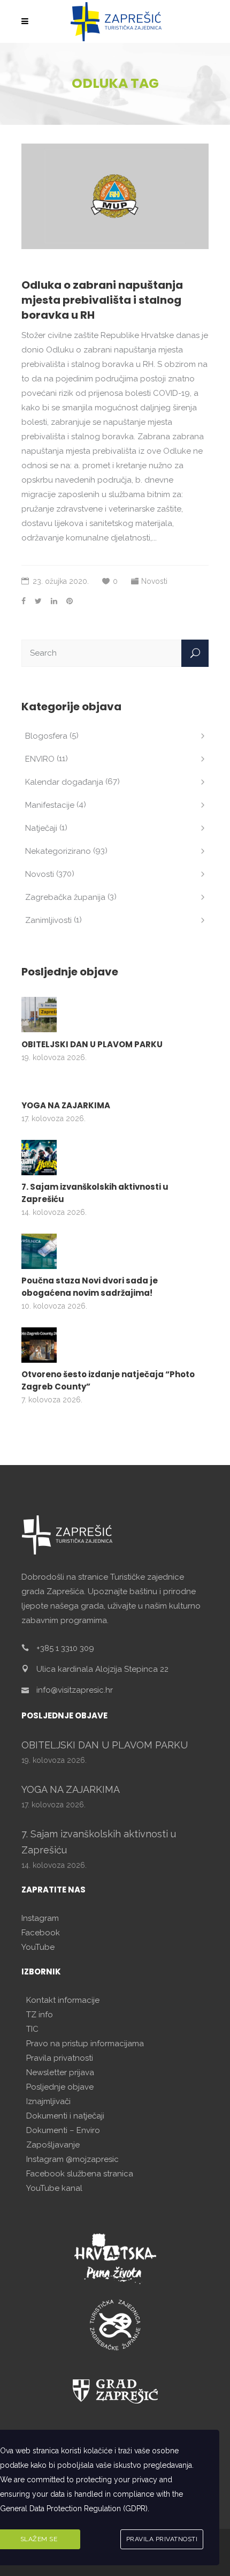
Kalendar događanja (64, 782)
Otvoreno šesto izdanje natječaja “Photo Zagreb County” (108, 1380)
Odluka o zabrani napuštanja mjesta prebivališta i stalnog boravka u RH (102, 300)
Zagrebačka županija (65, 897)
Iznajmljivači (48, 2101)
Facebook (41, 1933)
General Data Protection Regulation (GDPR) (74, 2509)
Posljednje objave (60, 2087)
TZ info (40, 2015)
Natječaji (41, 828)
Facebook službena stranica (80, 2174)
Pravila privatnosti (60, 2058)
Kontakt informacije (63, 2000)
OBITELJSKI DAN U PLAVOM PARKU (92, 1044)
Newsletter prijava (60, 2072)
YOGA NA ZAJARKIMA (66, 1105)
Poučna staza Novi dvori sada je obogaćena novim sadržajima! (90, 1287)
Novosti (154, 581)
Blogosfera (46, 736)
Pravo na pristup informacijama (85, 2044)
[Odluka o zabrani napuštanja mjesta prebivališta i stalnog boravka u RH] (115, 196)
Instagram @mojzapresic (72, 2159)
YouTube (38, 1947)
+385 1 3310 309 (65, 1648)
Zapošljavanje (53, 2145)
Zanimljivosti (48, 920)
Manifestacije (50, 805)
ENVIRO (40, 759)
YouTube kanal (54, 2188)
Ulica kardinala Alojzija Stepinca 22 (102, 1669)
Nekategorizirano (58, 851)
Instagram (40, 1918)
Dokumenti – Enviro (63, 2130)
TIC (32, 2029)
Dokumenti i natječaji (65, 2116)
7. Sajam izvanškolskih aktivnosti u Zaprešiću (95, 1193)
